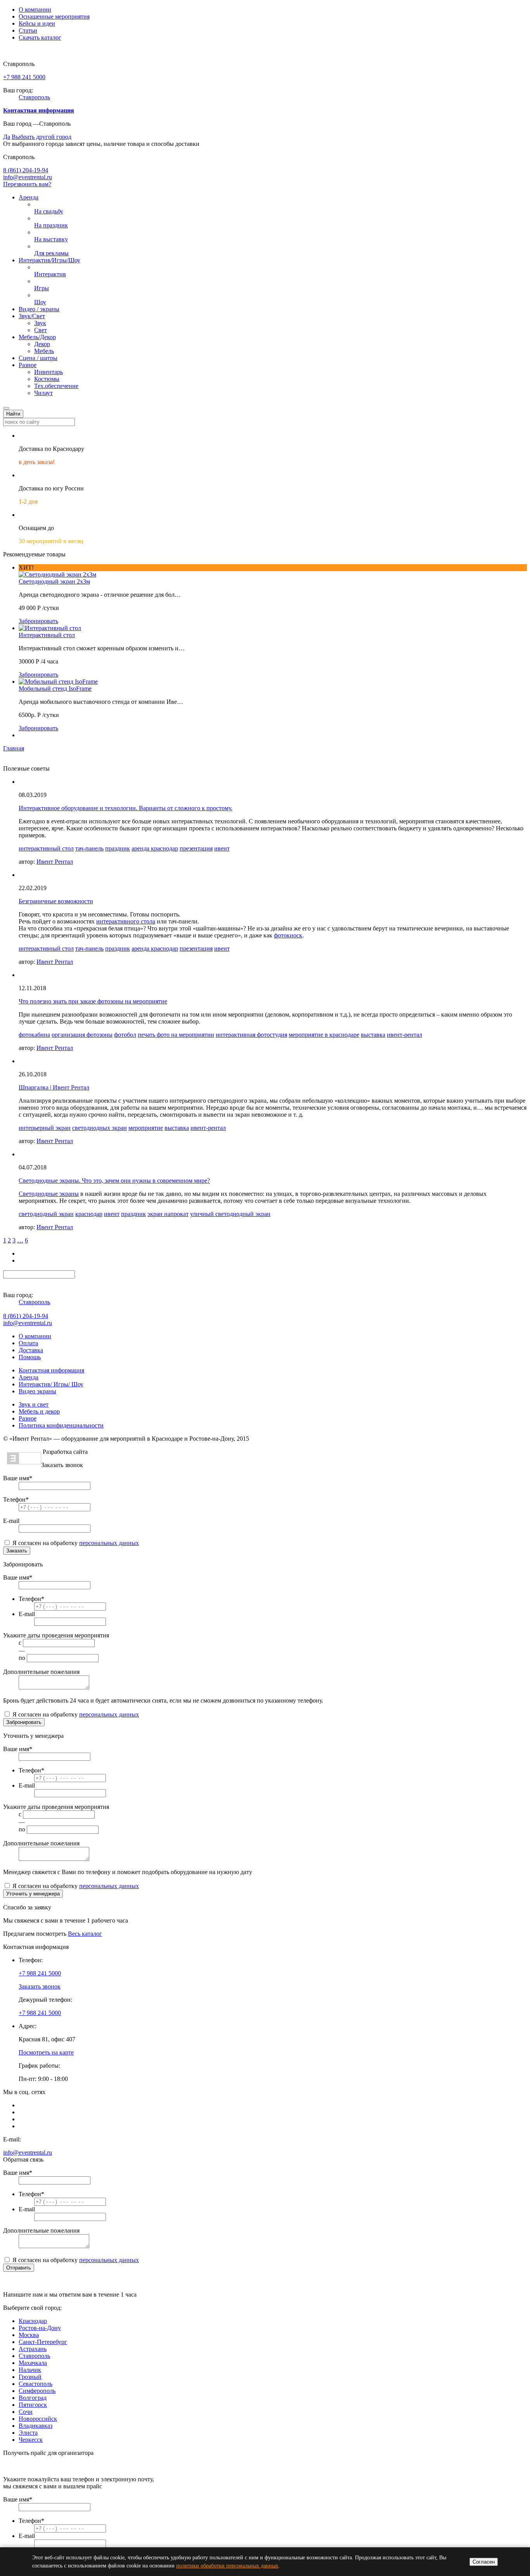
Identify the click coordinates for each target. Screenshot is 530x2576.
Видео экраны (37, 1391)
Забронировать (38, 621)
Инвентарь (48, 372)
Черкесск (31, 2440)
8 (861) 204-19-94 (26, 170)
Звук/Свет (32, 316)
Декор (42, 344)
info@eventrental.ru (28, 177)
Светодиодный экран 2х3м (54, 581)
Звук (40, 323)
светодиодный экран (46, 1214)
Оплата (28, 1343)
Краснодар (33, 2321)
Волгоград (33, 2398)
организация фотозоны (82, 1035)
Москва (29, 2335)
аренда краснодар (155, 848)
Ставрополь (34, 97)
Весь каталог (85, 1934)
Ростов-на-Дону (40, 2328)
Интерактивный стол (47, 635)
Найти (13, 414)
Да (7, 137)
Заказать (17, 1551)
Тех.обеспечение (56, 386)
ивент (222, 848)
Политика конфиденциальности (61, 1425)
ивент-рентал (404, 1035)
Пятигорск (33, 2405)
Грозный (30, 2377)
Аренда (29, 197)
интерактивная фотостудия (251, 1035)
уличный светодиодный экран (230, 1214)
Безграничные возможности (56, 901)
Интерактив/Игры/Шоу (49, 260)
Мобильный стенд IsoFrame (55, 689)
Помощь (30, 1357)
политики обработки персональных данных (227, 2566)
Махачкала (33, 2363)
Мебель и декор (39, 1411)
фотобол (125, 1035)
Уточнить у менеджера (33, 1894)
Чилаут (43, 393)
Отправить (19, 2268)
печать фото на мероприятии (176, 1035)
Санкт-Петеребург (43, 2342)
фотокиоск (288, 935)
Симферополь (37, 2391)
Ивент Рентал (55, 862)
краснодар (89, 1214)
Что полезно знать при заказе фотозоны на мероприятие (93, 1001)
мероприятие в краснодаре (324, 1035)
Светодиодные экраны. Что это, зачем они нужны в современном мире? (114, 1181)
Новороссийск (38, 2419)
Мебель (44, 351)
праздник (118, 848)
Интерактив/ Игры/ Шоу (51, 1384)
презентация (196, 848)
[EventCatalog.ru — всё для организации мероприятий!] (24, 1462)
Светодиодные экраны (49, 1194)
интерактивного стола (126, 921)
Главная (14, 748)
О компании (35, 10)
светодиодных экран (100, 1128)
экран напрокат (168, 1214)
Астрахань (33, 2349)
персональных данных (109, 1543)
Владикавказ (36, 2426)
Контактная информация (51, 1370)
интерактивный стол (46, 848)
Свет (41, 330)
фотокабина (34, 1035)
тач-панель (89, 848)
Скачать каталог (40, 37)
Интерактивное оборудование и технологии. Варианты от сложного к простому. (126, 808)
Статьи (28, 30)
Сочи (26, 2412)
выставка (373, 1035)
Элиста (28, 2433)
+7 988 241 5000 (24, 77)
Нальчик (30, 2370)
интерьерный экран (45, 1128)
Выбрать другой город (42, 137)
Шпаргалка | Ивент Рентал (54, 1087)
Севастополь (36, 2384)
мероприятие (146, 1128)
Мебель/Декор (37, 337)
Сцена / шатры (38, 358)
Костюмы (47, 379)
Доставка (31, 1350)
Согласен (484, 2562)
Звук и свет (34, 1404)
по (22, 1658)
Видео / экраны (39, 309)
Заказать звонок (40, 1986)
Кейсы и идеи (37, 23)
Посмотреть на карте (46, 2052)
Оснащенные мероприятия (54, 16)
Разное (28, 365)
